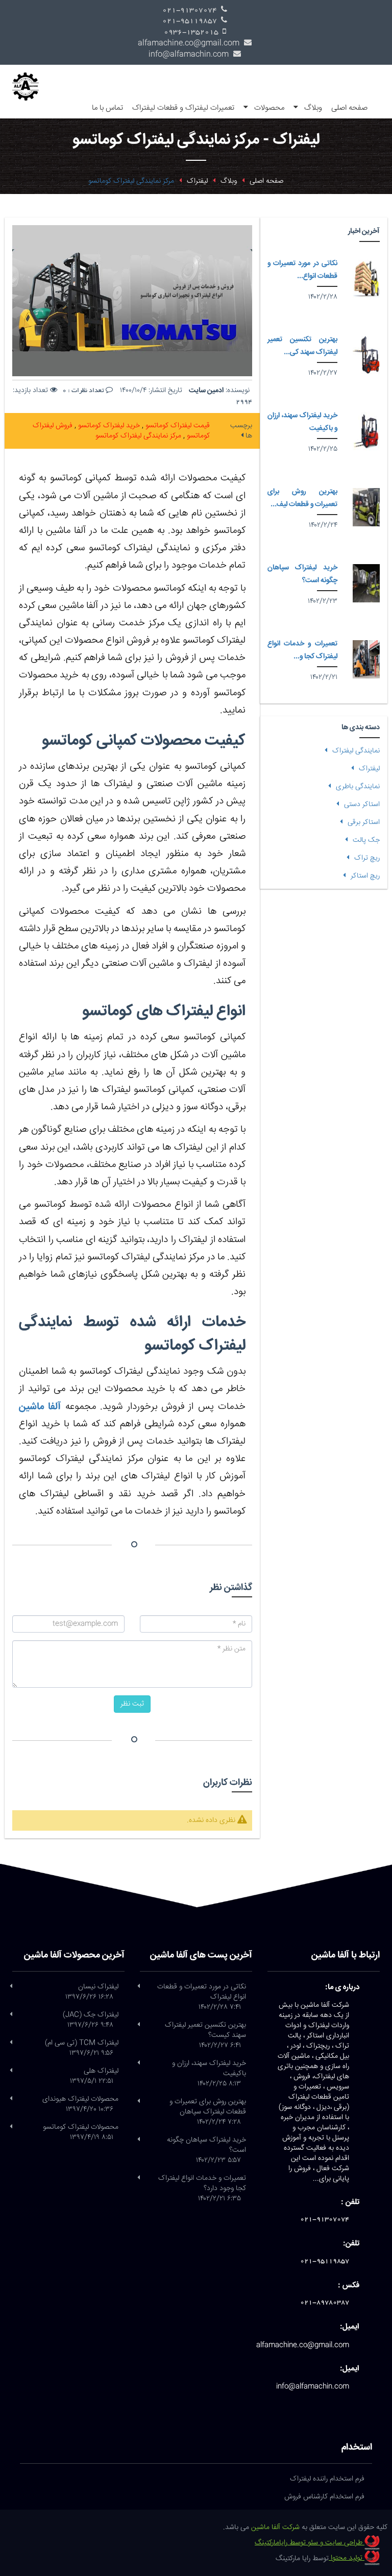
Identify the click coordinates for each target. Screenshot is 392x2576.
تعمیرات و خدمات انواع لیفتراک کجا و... (302, 650)
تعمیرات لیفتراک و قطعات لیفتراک (183, 108)
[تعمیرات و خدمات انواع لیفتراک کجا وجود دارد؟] (366, 659)
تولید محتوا (347, 2558)
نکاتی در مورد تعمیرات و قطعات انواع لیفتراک (202, 1997)
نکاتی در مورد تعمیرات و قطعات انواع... (302, 270)
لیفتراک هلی (94, 2076)
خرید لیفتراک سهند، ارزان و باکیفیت (209, 2074)
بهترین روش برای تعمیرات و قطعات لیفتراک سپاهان (208, 2112)
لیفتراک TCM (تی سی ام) (82, 2048)
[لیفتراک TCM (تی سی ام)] (11, 2043)
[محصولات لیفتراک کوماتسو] (11, 2127)
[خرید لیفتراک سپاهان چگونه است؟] (366, 583)
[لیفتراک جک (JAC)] (11, 2015)
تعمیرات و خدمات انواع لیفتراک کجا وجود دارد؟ (202, 2189)
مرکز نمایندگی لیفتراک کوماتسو (138, 436)
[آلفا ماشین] (29, 81)
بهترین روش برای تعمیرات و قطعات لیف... (302, 498)
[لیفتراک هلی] (11, 2071)
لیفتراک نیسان (92, 1992)
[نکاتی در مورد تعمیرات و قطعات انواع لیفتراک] (366, 279)
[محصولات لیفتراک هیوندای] (11, 2099)
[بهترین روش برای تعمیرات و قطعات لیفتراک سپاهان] (366, 507)
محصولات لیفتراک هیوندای (80, 2104)
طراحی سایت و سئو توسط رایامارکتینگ (310, 2543)
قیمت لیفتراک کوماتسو (177, 426)
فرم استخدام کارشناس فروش (324, 2497)
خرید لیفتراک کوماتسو (108, 426)
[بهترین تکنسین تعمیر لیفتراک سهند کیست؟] (366, 355)
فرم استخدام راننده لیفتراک (327, 2479)
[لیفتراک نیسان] (11, 1987)
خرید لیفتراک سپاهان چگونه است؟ (302, 574)
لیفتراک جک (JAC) (91, 2020)
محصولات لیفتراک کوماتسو (81, 2132)
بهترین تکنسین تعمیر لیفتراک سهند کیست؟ (205, 2035)
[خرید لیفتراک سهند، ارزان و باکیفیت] (366, 431)
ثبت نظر (132, 1704)
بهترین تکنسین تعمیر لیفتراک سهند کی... (302, 346)
